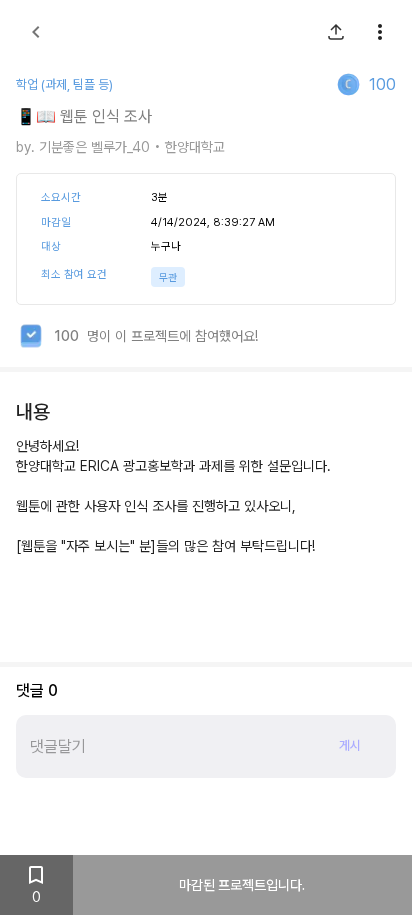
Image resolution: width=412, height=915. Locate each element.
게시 (350, 745)
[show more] (380, 32)
